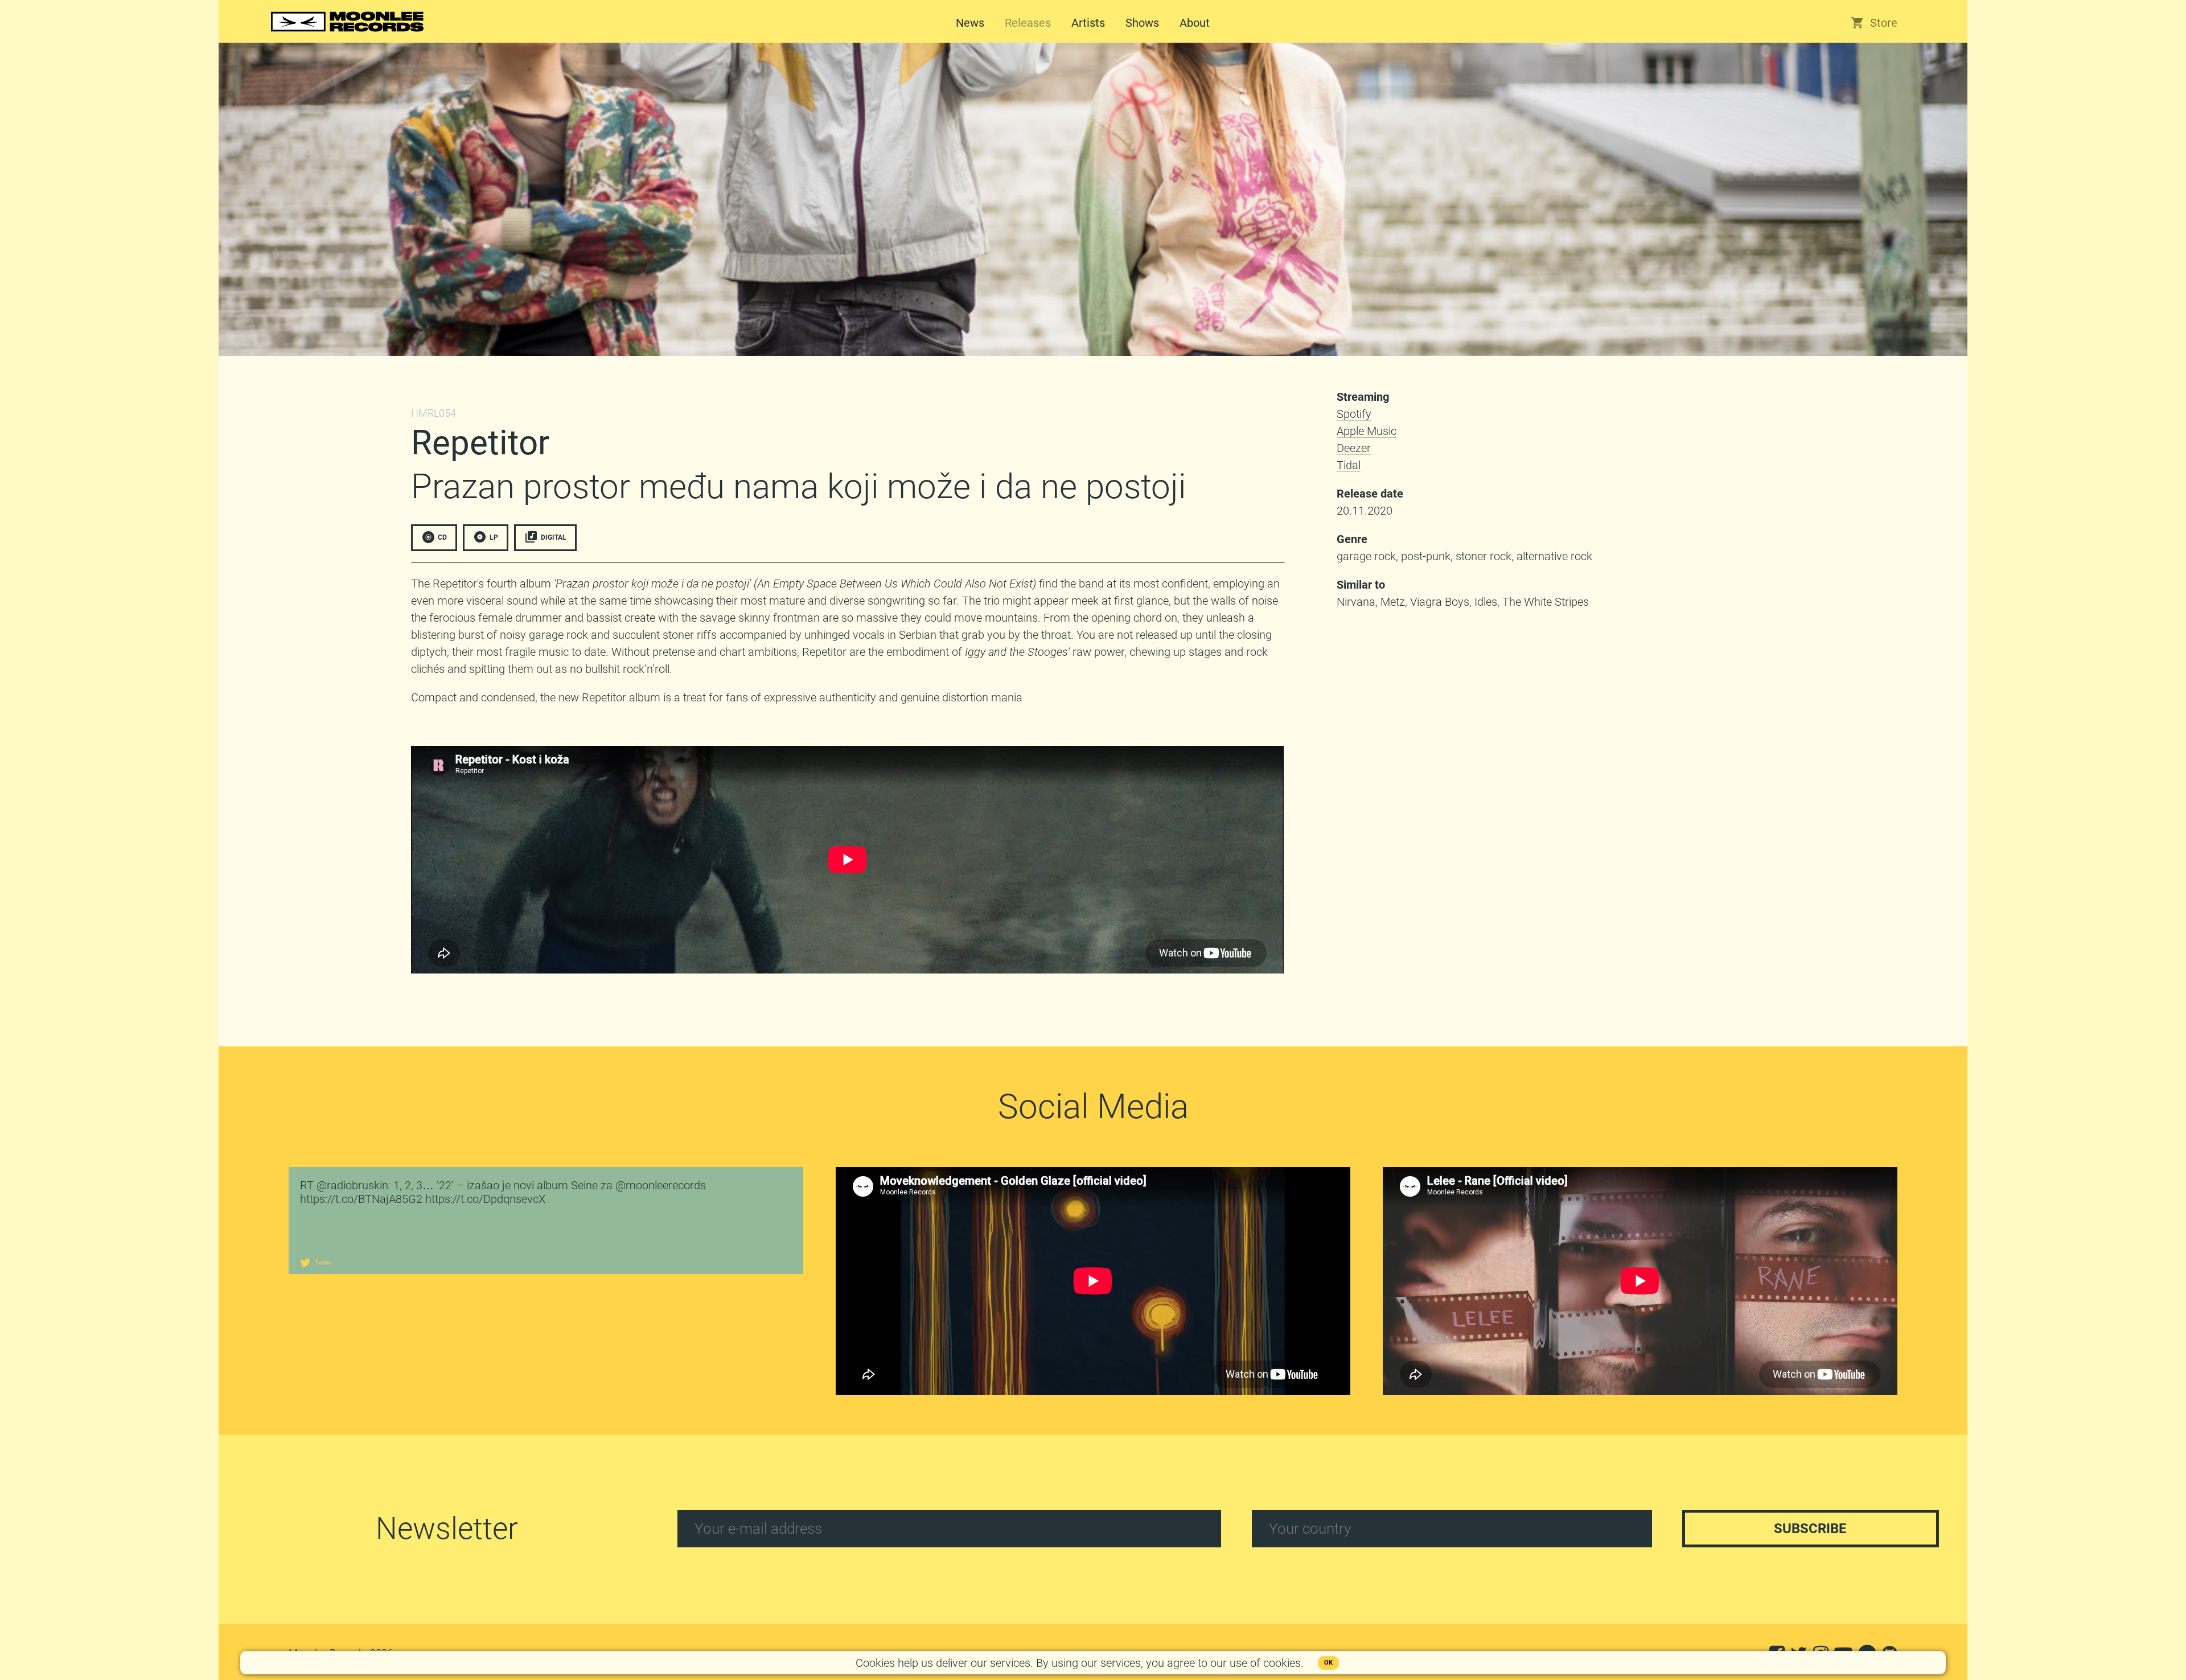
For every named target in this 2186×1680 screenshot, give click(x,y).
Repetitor (480, 443)
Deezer (1354, 448)
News (970, 23)
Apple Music (1367, 431)
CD (442, 537)
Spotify (1354, 414)
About (1195, 23)
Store (1884, 23)
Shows (1142, 23)
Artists (1088, 23)
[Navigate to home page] (347, 33)
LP (494, 537)
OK (1328, 1663)
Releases (1028, 23)
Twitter (323, 1262)
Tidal (1349, 465)
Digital (554, 537)
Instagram (326, 1383)
